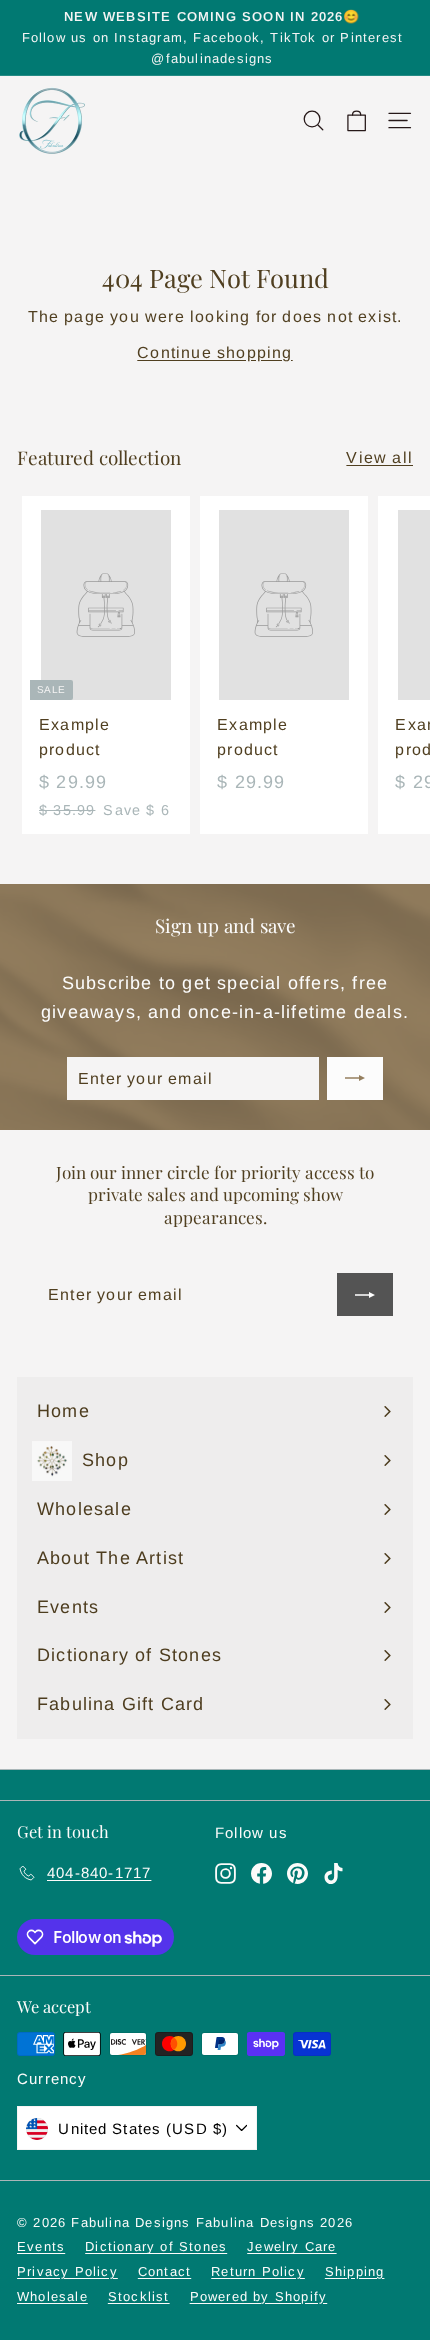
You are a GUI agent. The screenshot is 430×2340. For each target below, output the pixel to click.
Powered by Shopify (259, 2296)
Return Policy (258, 2271)
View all (379, 457)
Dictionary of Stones (156, 2246)
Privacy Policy (67, 2271)
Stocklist (139, 2296)
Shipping (355, 2271)
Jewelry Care (291, 2246)
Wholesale (52, 2296)
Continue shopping (214, 352)
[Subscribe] (355, 1079)
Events (41, 2246)
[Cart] (356, 121)
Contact (164, 2271)
